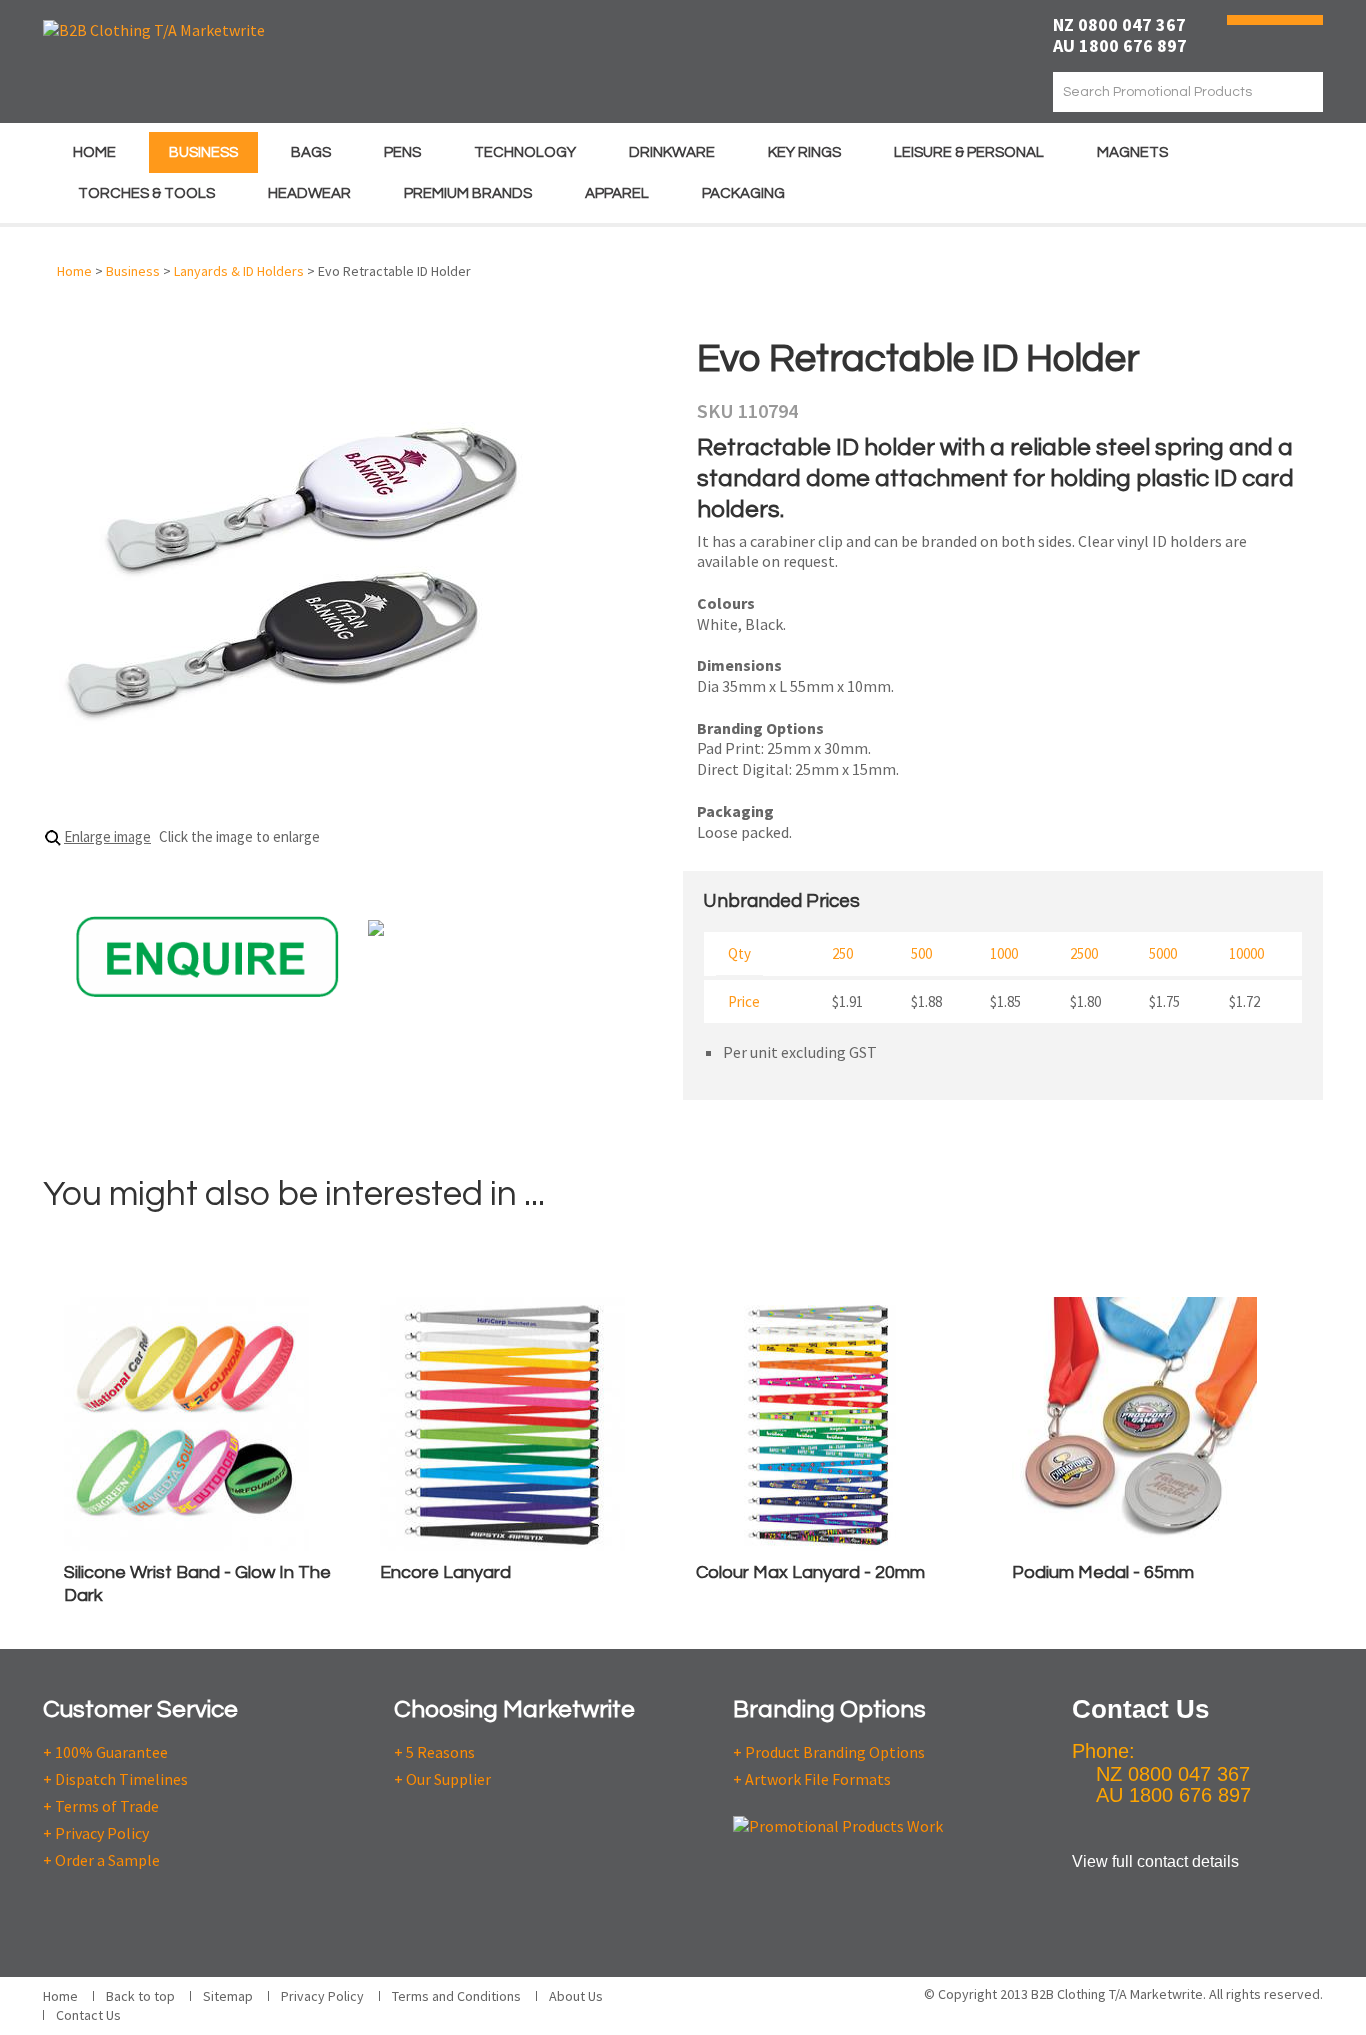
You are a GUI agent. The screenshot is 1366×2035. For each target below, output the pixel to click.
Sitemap (228, 1996)
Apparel (617, 193)
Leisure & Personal (969, 152)
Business (203, 152)
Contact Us (88, 2015)
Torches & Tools (146, 193)
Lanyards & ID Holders (239, 271)
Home (94, 152)
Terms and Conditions (456, 1996)
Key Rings (804, 152)
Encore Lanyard (445, 1572)
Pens (402, 152)
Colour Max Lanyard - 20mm (810, 1572)
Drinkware (672, 152)
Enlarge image (107, 836)
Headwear (309, 193)
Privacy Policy (322, 1996)
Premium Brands (468, 193)
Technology (525, 152)
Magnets (1132, 152)
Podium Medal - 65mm (1103, 1572)
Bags (311, 152)
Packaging (743, 193)
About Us (576, 1996)
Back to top (140, 1996)
